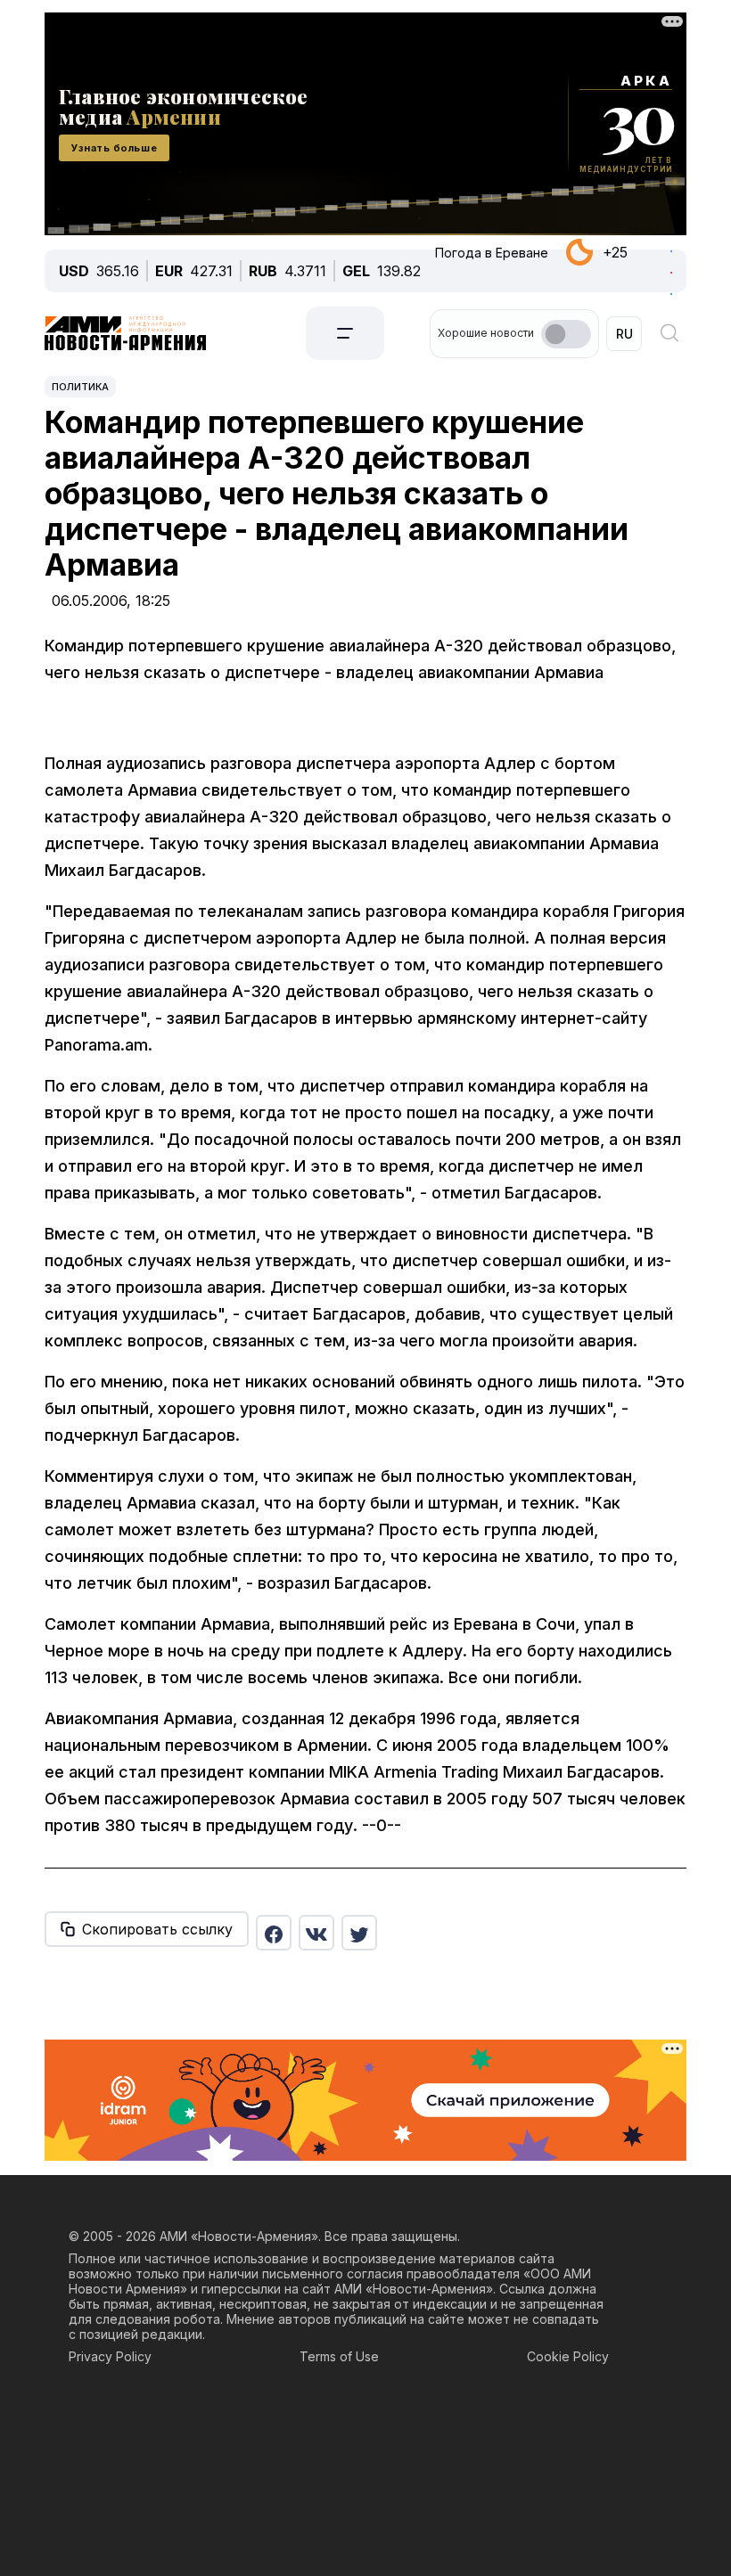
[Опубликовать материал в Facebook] (274, 1933)
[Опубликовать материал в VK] (316, 1933)
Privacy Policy (110, 2356)
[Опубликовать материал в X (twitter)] (359, 1933)
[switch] (566, 334)
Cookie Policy (568, 2356)
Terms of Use (339, 2356)
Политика (80, 387)
